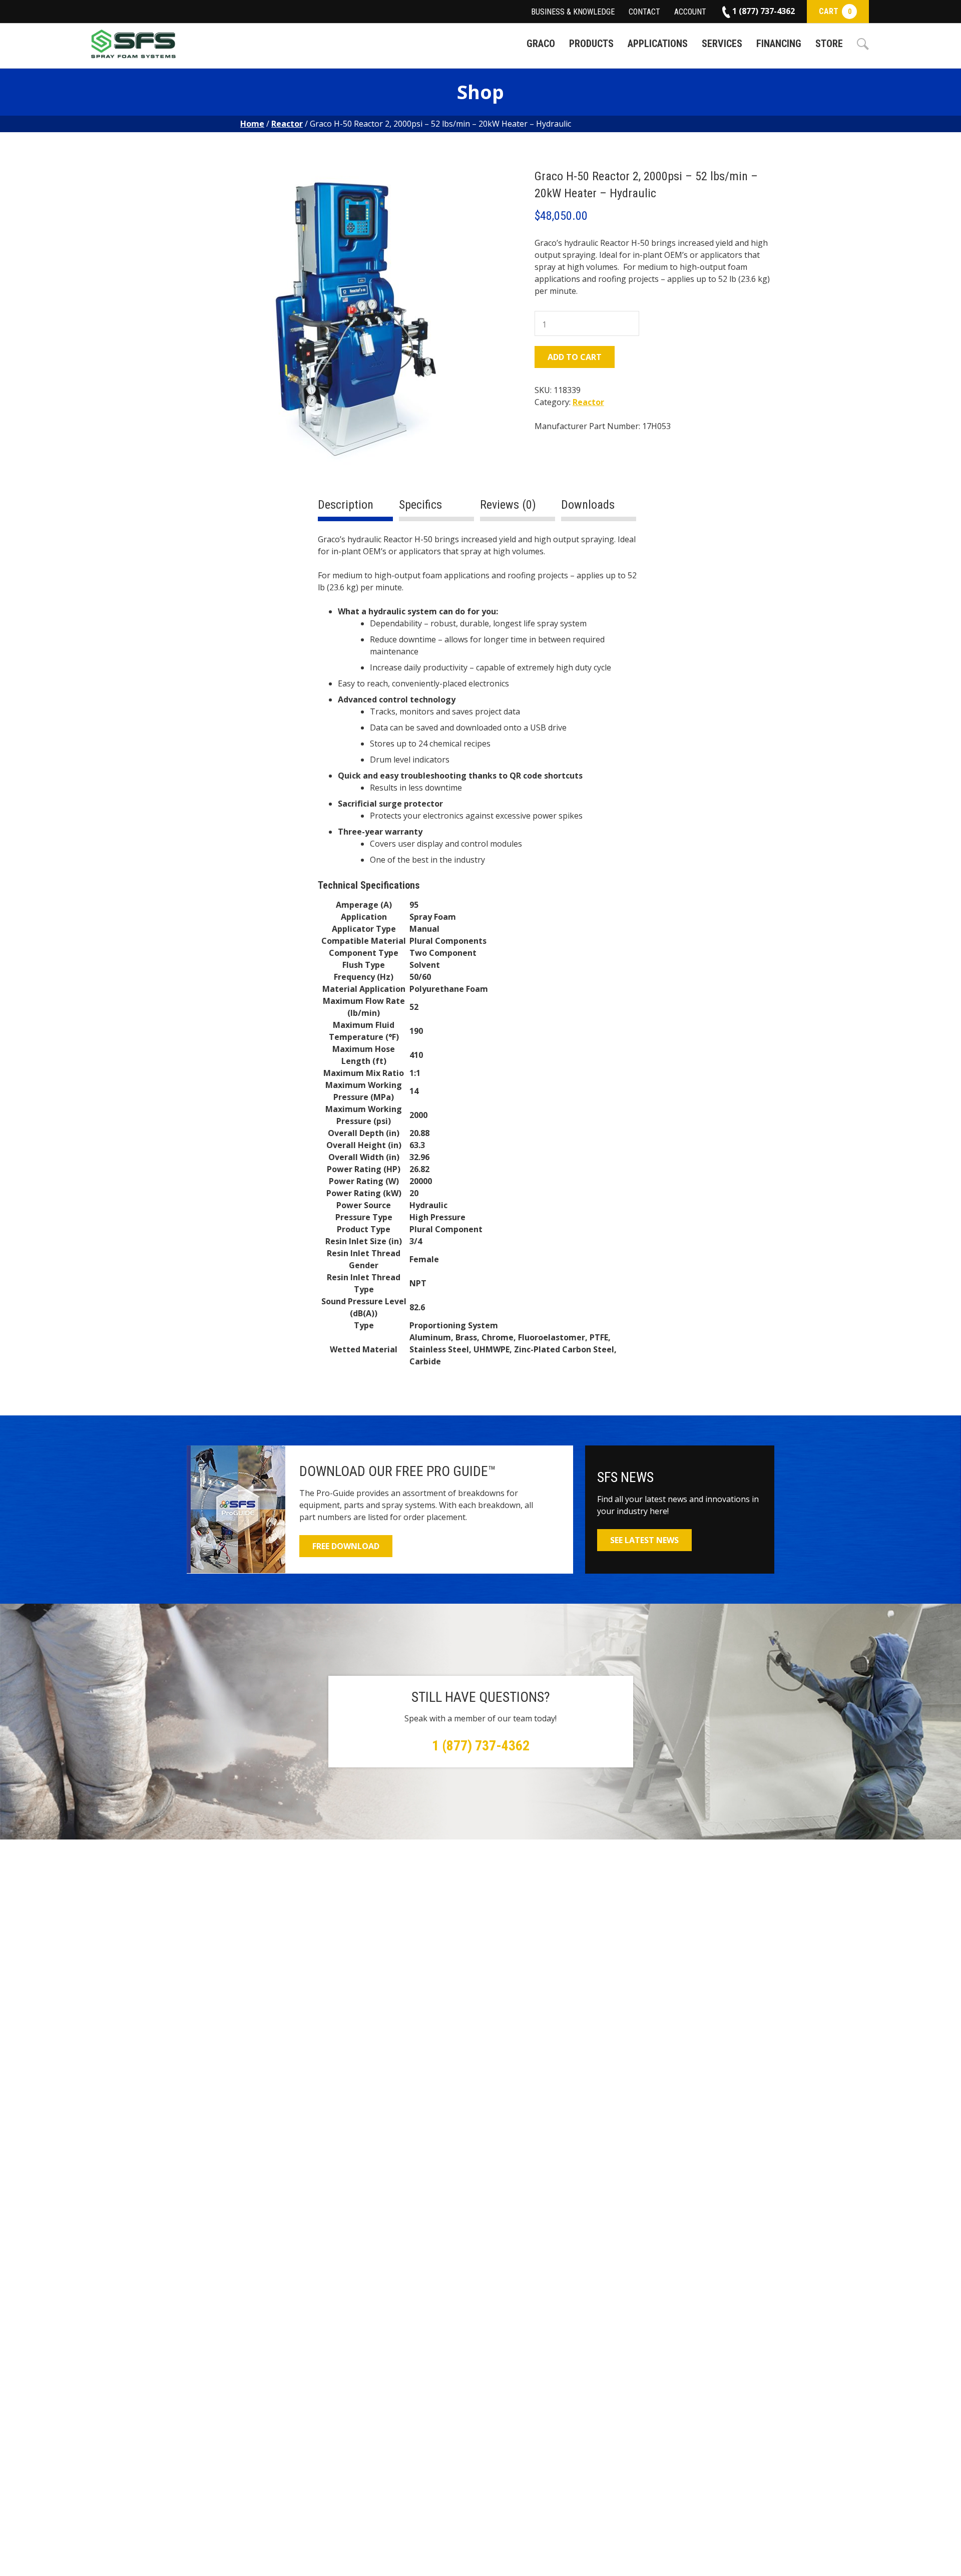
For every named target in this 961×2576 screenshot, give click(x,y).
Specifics (420, 505)
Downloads (588, 505)
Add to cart (575, 357)
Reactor (287, 124)
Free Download (346, 1546)
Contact (644, 12)
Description (346, 505)
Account (690, 12)
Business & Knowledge (573, 12)
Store (829, 44)
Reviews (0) (508, 505)
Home (252, 124)
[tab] (355, 509)
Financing (779, 44)
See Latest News (644, 1540)
